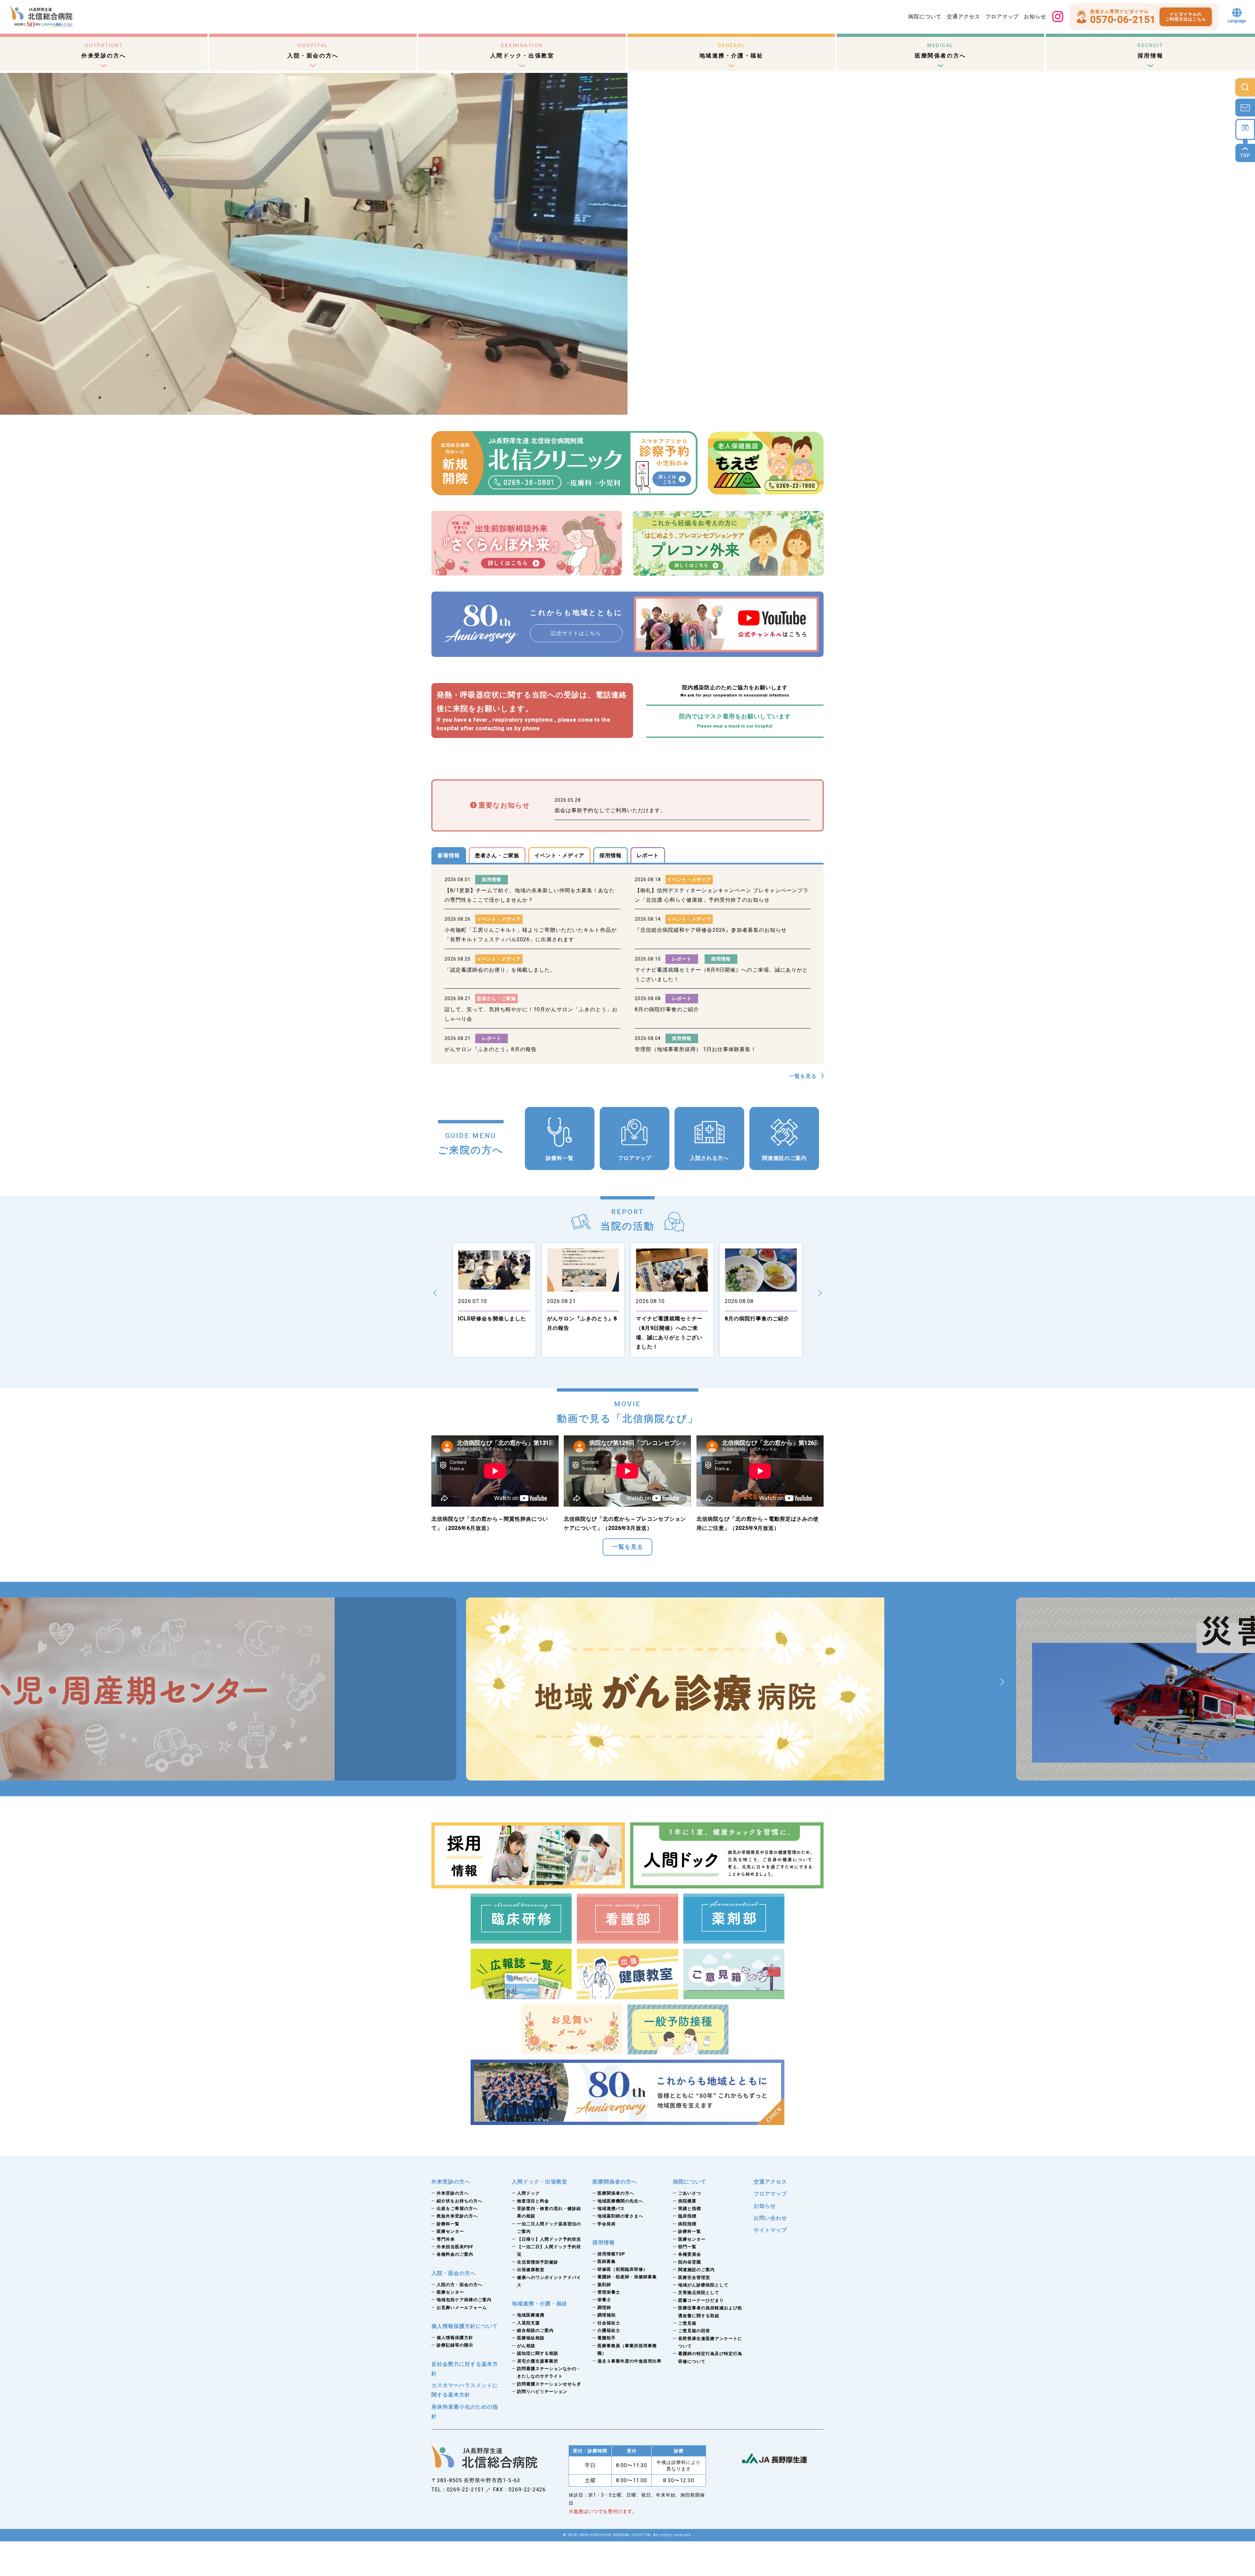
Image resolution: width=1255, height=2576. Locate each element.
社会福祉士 (609, 2323)
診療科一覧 (560, 1158)
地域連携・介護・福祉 (731, 51)
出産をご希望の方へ (457, 2208)
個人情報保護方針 (455, 2338)
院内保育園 (690, 2262)
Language (1237, 21)
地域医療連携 (531, 2315)
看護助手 (607, 2338)
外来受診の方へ (104, 51)
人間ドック (528, 2193)
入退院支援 (528, 2323)
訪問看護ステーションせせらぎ (549, 2384)
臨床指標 (687, 2216)
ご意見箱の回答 (694, 2331)
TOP (1245, 156)
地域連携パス (611, 2208)
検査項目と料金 (533, 2201)
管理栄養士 (609, 2292)
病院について (925, 17)
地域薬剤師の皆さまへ (620, 2216)
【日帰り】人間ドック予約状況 (549, 2239)
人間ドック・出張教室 (522, 51)
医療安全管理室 (694, 2277)
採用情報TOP (611, 2254)
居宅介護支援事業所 (538, 2361)
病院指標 (687, 2224)
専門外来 (446, 2239)
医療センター (450, 2231)
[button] (435, 1293)
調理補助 (607, 2315)
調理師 (604, 2308)
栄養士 (604, 2300)
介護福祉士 (609, 2330)
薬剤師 (604, 2285)
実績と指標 (690, 2208)
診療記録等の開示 (455, 2345)
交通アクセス (963, 17)
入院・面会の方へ (313, 51)
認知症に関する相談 (538, 2353)
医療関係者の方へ (940, 51)
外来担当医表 (455, 2247)
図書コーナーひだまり (701, 2300)
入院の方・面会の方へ (460, 2285)
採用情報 (1150, 51)
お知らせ (1035, 17)
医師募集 (607, 2261)
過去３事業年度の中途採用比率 (629, 2361)
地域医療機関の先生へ (620, 2201)
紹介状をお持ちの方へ (460, 2201)
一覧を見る (803, 1076)
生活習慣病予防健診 (538, 2262)
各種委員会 (690, 2254)
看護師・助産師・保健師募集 (627, 2277)
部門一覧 (687, 2247)
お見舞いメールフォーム (462, 2308)
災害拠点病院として (699, 2292)
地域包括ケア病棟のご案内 (464, 2300)
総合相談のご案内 (535, 2330)
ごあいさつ (690, 2193)
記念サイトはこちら (576, 633)
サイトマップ (770, 2230)
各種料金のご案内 (455, 2254)
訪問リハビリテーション (542, 2392)
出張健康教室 (531, 2270)
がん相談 (526, 2346)
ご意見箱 (687, 2323)
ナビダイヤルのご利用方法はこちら (1186, 17)
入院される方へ (709, 1158)
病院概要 (687, 2201)
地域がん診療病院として (703, 2285)
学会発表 (607, 2224)
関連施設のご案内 (784, 1158)
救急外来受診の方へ (457, 2216)
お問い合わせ (770, 2218)
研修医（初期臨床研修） (623, 2269)
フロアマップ (1002, 17)
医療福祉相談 (531, 2338)
